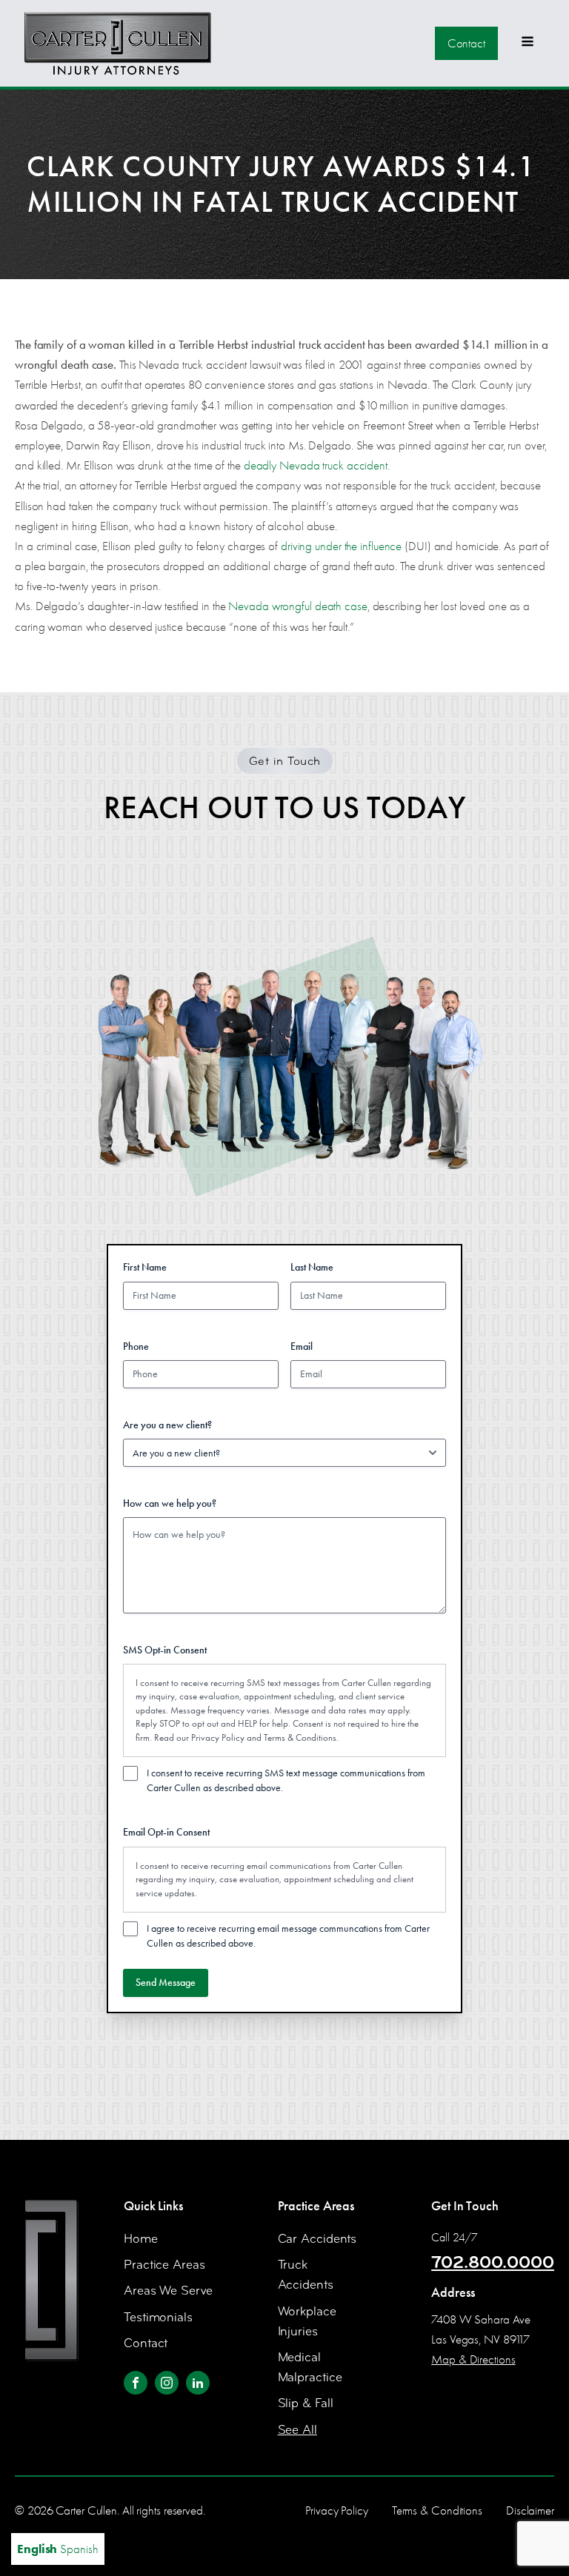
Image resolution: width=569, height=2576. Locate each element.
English (37, 2549)
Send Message (166, 1983)
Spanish (79, 2549)
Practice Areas (164, 2265)
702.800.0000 (493, 2262)
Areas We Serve (168, 2291)
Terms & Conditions (300, 1737)
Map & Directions (473, 2359)
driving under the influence (341, 546)
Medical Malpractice (310, 2367)
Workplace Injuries (307, 2321)
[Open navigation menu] (528, 43)
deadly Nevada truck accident (316, 465)
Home (141, 2239)
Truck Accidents (306, 2275)
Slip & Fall (306, 2403)
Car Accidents (317, 2239)
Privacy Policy (218, 1737)
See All (297, 2430)
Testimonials (158, 2317)
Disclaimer (530, 2510)
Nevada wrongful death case (297, 606)
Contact (466, 43)
